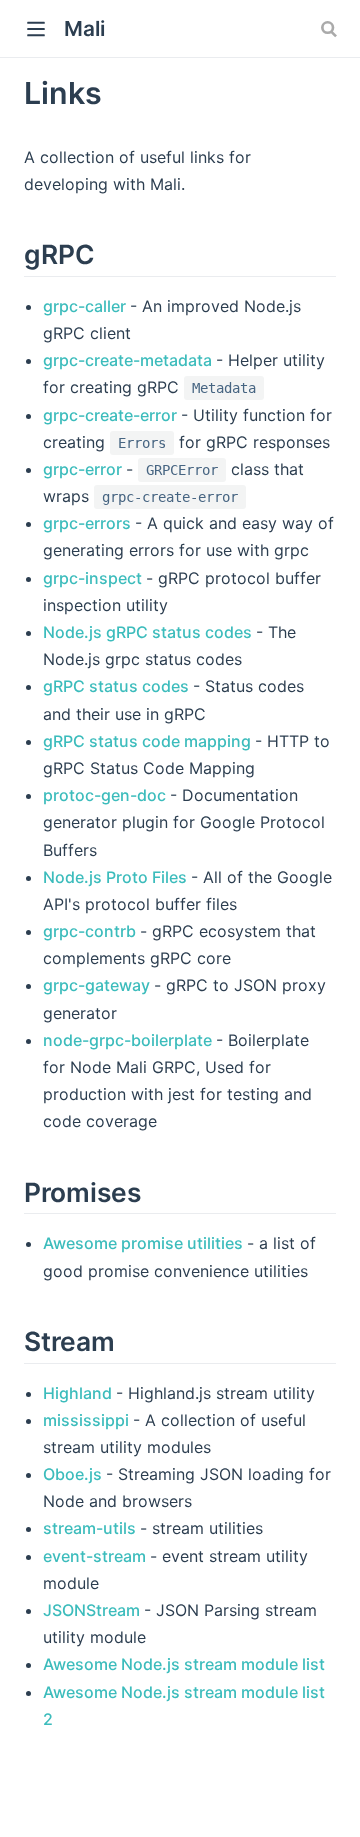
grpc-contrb (91, 931)
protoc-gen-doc (106, 795)
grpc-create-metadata (129, 360)
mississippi (88, 1420)
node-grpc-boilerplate (129, 1040)
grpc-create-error (112, 415)
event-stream (96, 1556)
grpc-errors (89, 523)
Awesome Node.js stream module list (184, 1664)
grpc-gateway (98, 985)
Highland (79, 1393)
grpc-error (84, 469)
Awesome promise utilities (145, 1243)
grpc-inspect (94, 578)
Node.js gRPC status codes (149, 632)
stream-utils (91, 1528)
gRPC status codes (118, 686)
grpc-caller (86, 306)
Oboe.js (74, 1474)
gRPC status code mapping (149, 741)
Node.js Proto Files (117, 877)
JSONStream (93, 1610)
